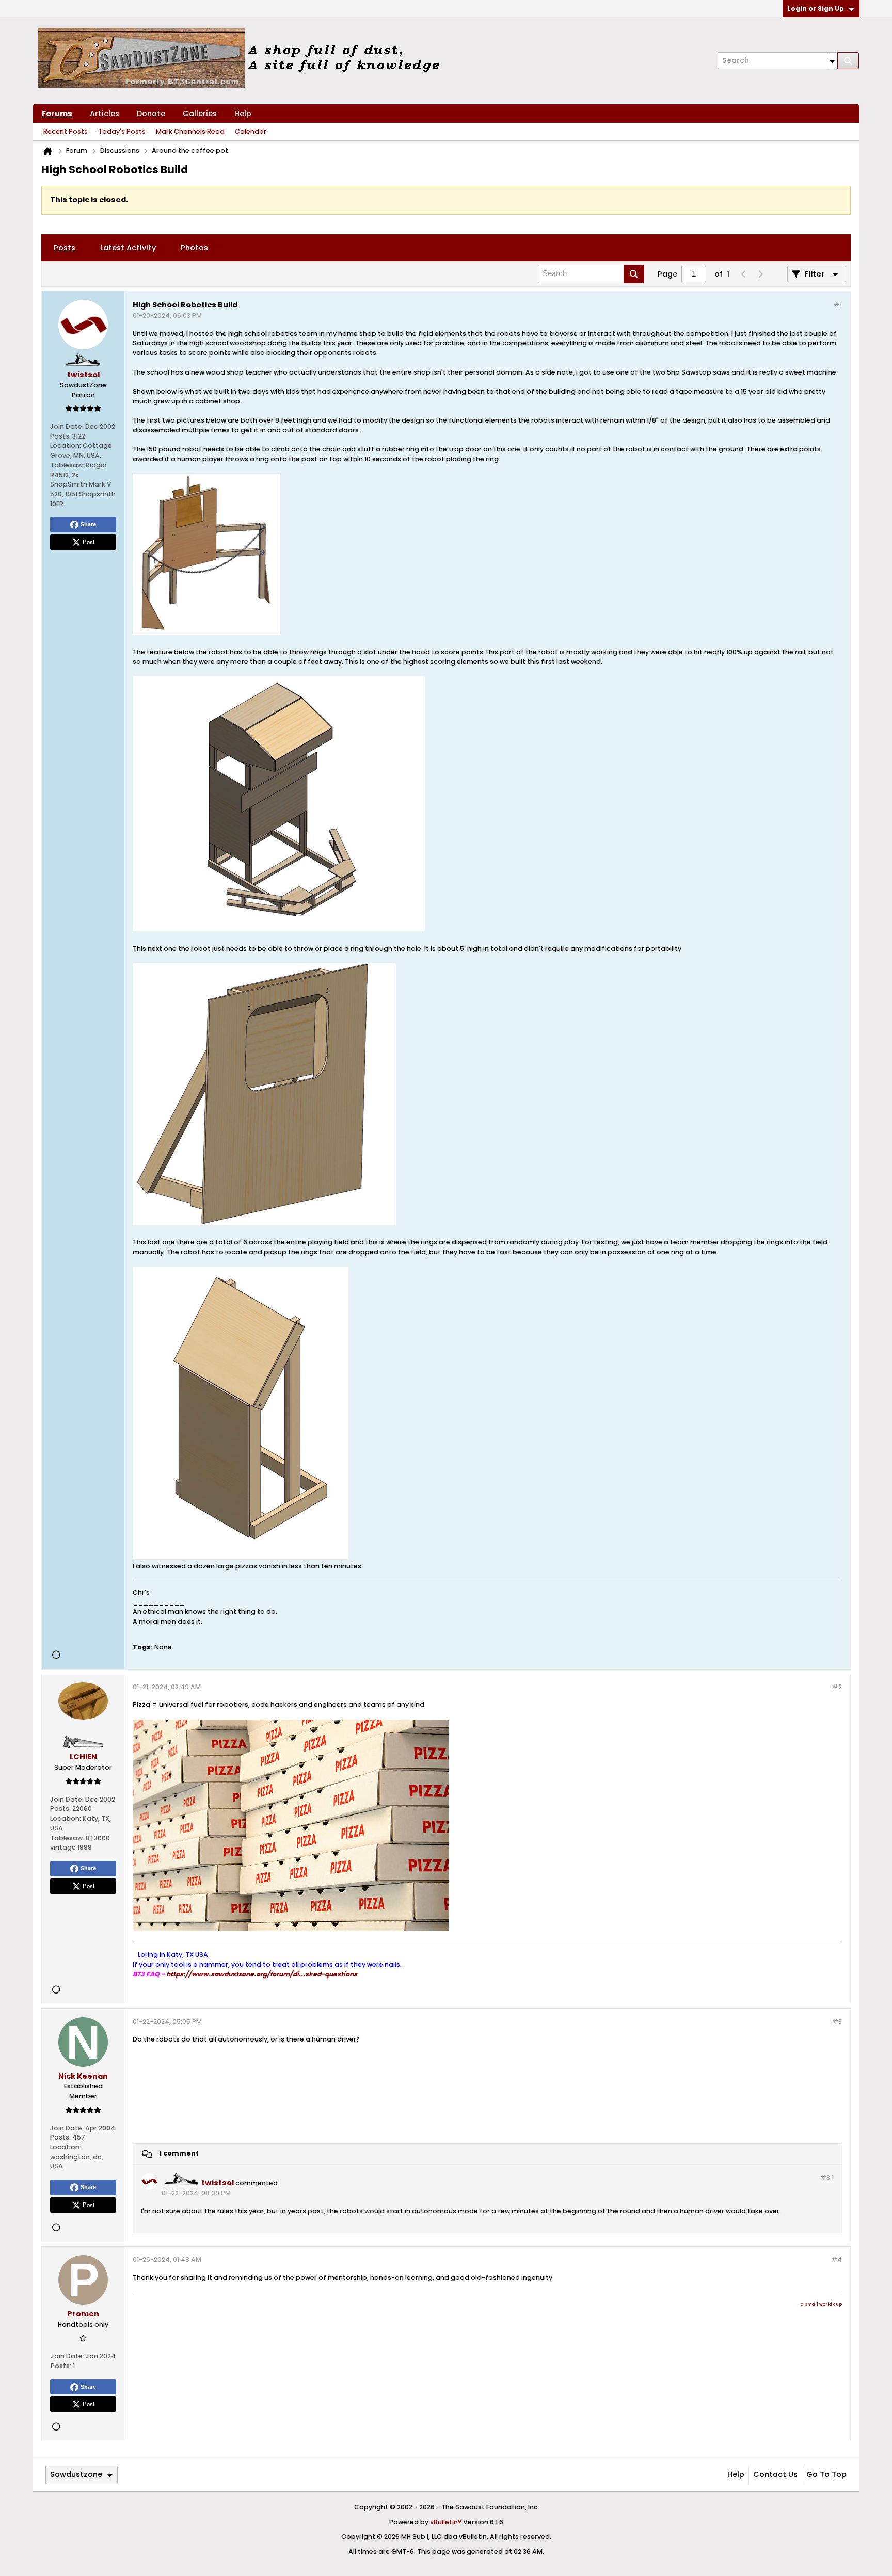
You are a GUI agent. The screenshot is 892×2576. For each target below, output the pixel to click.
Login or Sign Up (816, 9)
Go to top (826, 2474)
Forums (57, 114)
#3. (827, 2177)
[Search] (848, 61)
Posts (65, 248)
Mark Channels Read (190, 131)
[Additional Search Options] (832, 61)
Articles (105, 114)
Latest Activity (128, 248)
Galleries (200, 114)
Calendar (251, 131)
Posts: (60, 436)
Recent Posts (66, 131)
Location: (66, 445)
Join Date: (67, 426)
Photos (194, 248)
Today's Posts (122, 131)
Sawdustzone (76, 2474)
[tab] (65, 248)
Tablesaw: (67, 465)
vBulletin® (446, 2522)
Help (243, 114)
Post (89, 542)
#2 (837, 1687)
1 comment (179, 2153)
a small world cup (821, 2304)
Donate (151, 114)
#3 (837, 2022)
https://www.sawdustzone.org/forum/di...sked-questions (262, 1974)
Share (88, 524)
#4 (837, 2259)
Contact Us (775, 2474)
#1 (838, 304)
